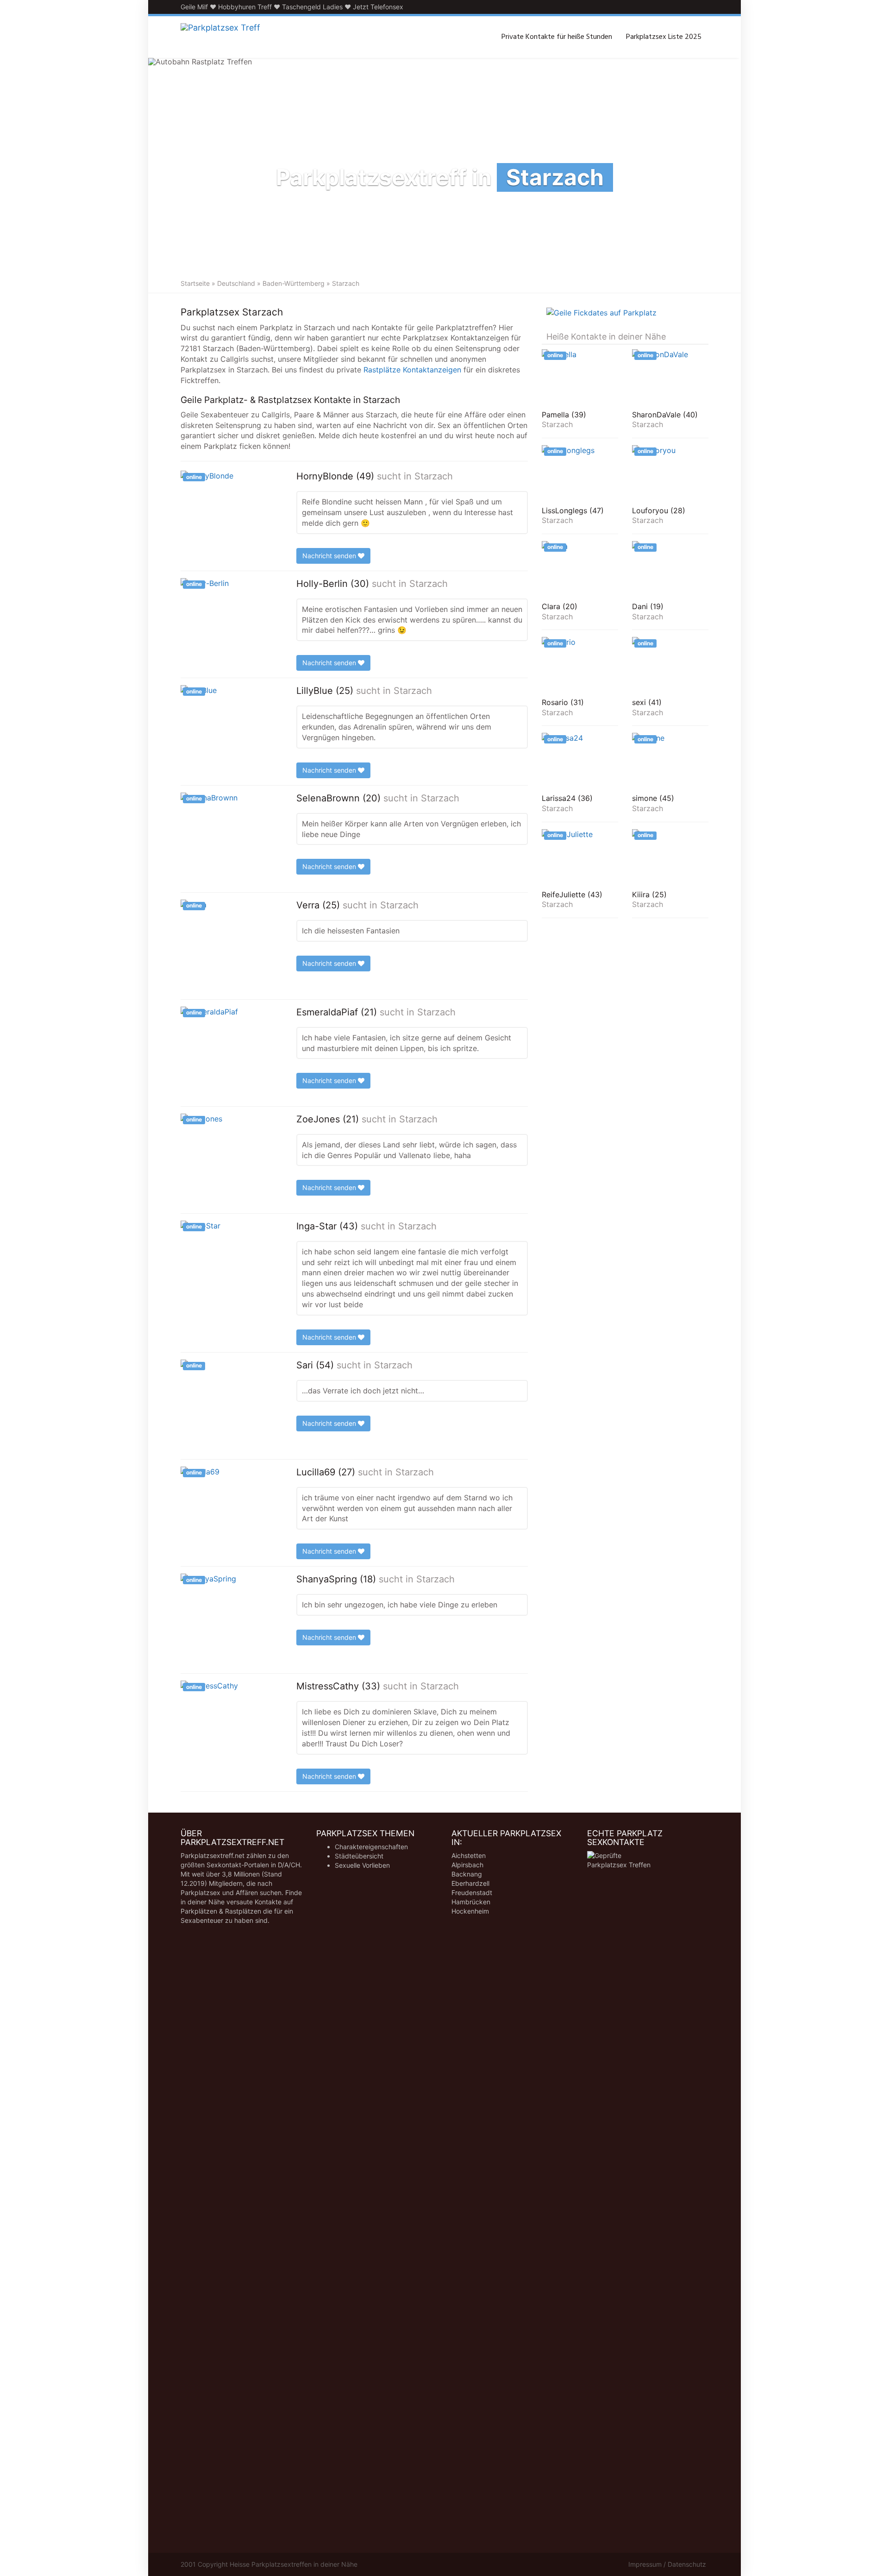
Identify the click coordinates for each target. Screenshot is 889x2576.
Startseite (195, 283)
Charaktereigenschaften (371, 1847)
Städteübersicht (359, 1856)
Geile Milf (194, 7)
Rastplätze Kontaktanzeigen (412, 370)
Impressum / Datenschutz (667, 2564)
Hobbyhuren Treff (245, 7)
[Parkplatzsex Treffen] (220, 37)
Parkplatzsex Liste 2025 (664, 37)
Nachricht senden (330, 556)
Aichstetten (469, 1855)
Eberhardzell (470, 1883)
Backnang (467, 1874)
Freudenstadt (472, 1893)
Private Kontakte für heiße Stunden (557, 37)
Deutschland (236, 283)
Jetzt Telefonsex (378, 7)
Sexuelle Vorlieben (362, 1865)
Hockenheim (470, 1911)
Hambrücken (471, 1902)
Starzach (434, 476)
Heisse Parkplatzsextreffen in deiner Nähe (294, 2564)
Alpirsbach (467, 1865)
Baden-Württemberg (294, 283)
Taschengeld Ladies (312, 7)
